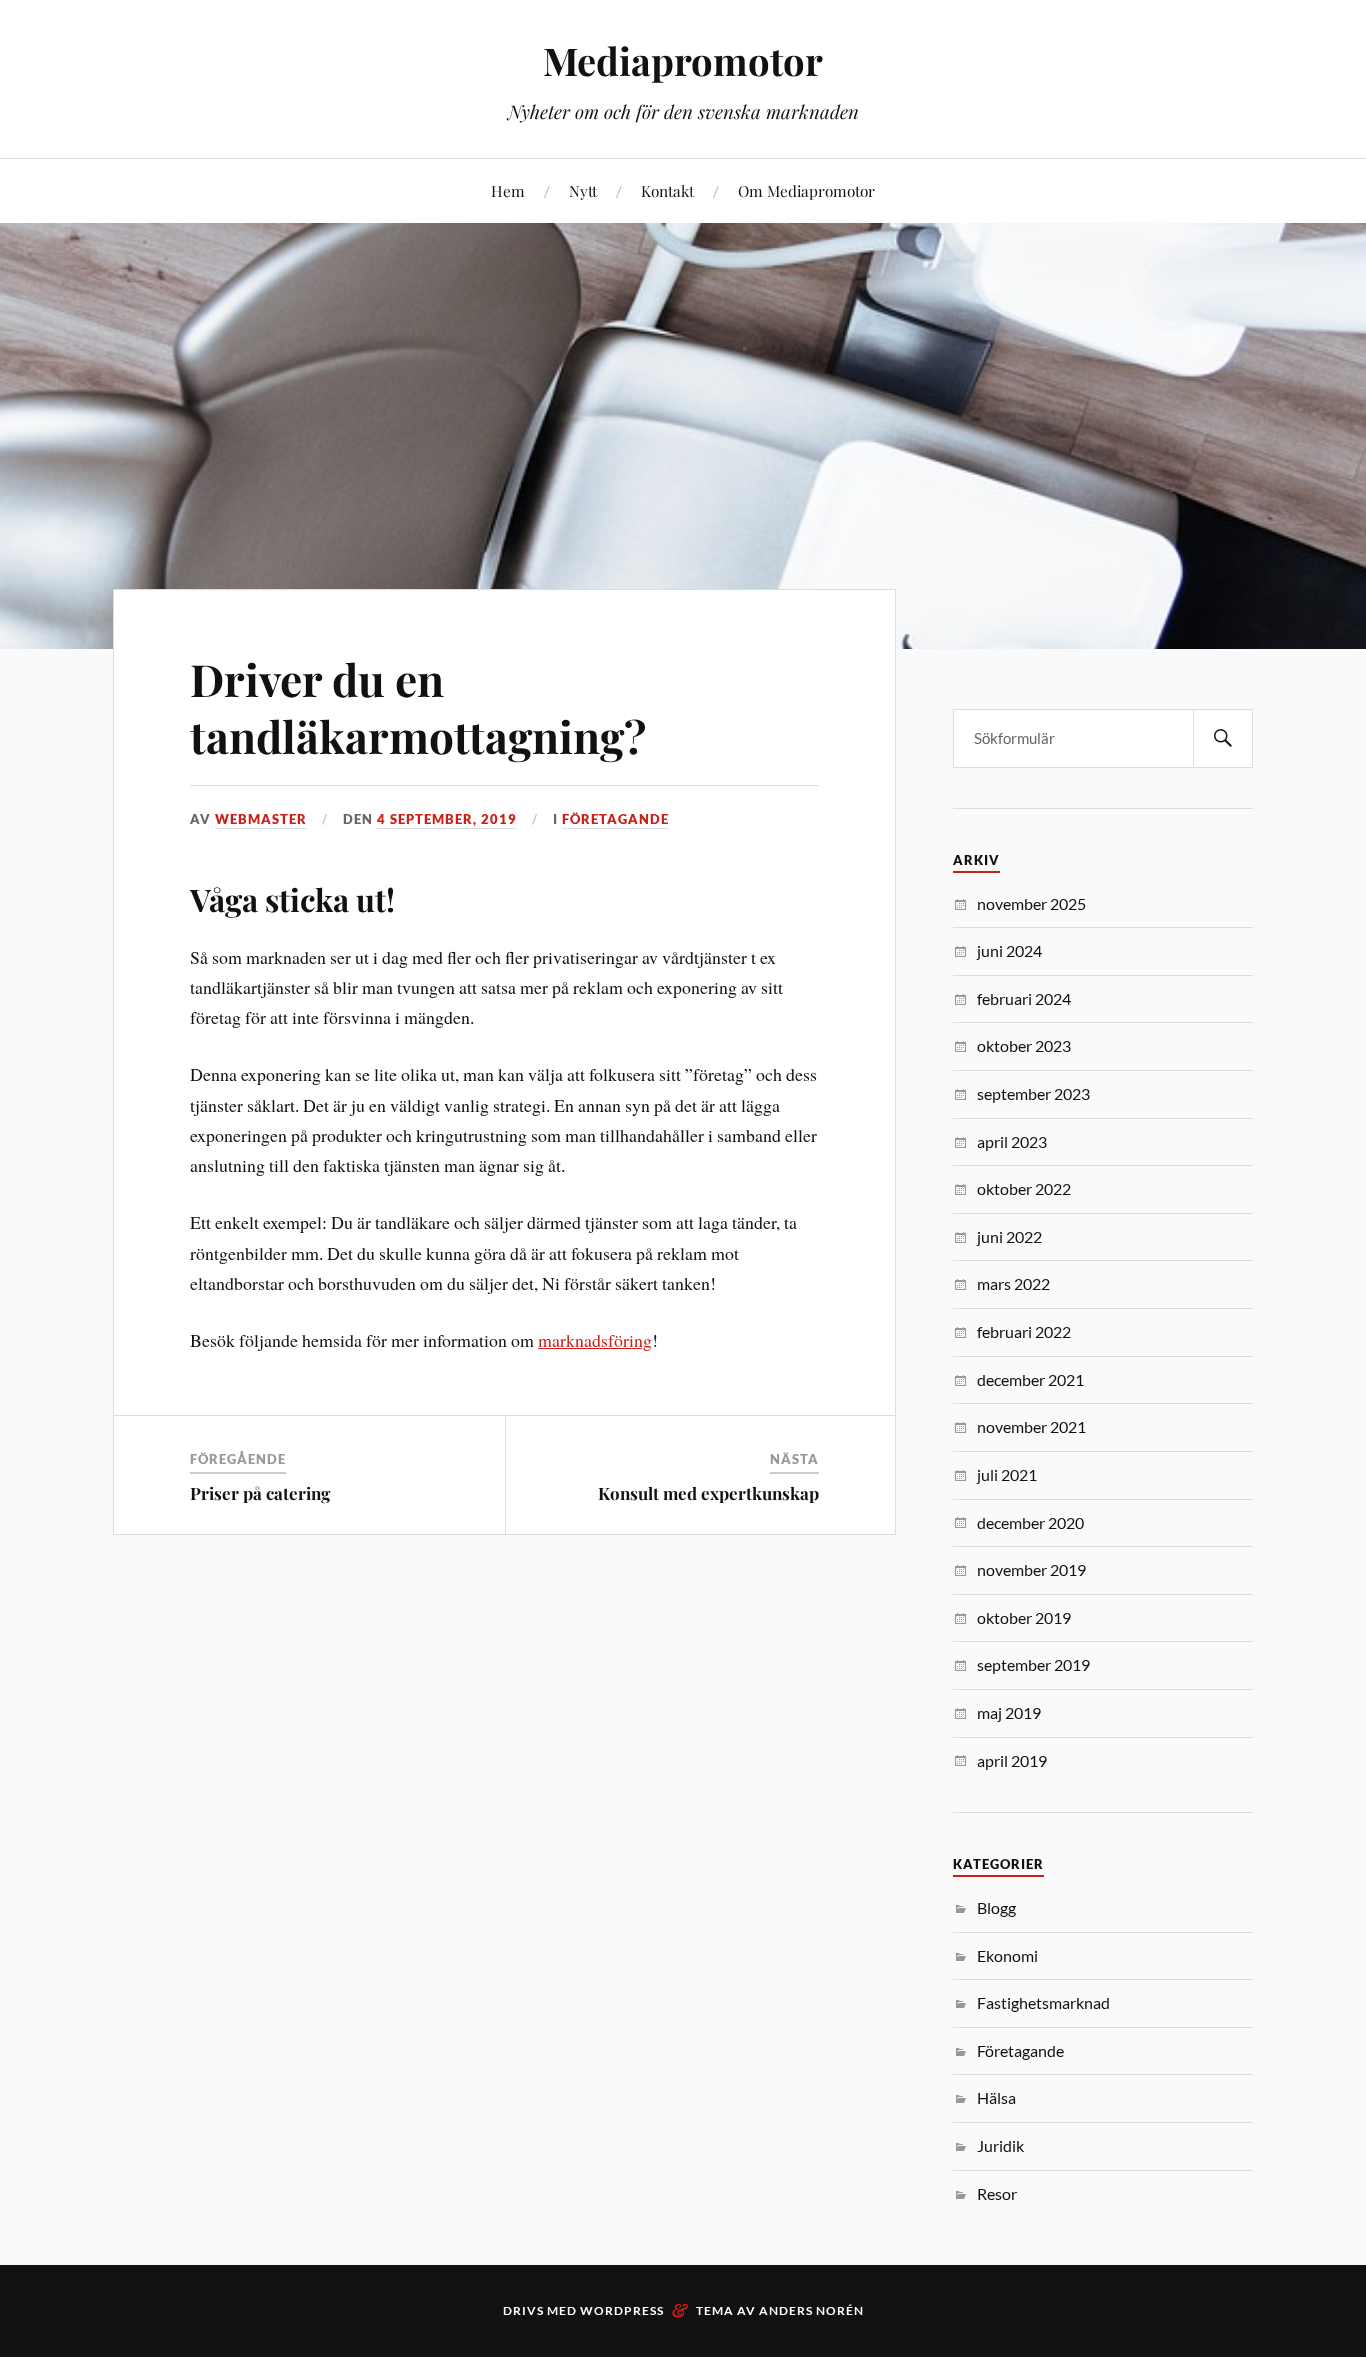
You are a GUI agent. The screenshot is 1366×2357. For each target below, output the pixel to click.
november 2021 (1031, 1426)
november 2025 (1031, 903)
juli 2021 (1007, 1474)
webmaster (261, 819)
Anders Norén (811, 2310)
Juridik (1000, 2145)
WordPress (622, 2310)
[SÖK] (1223, 738)
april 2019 (1012, 1760)
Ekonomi (1007, 1955)
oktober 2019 (1024, 1617)
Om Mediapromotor (806, 190)
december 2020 (1030, 1522)
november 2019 (1031, 1569)
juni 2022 (1009, 1236)
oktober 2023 (1024, 1045)
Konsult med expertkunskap (708, 1493)
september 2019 (1033, 1664)
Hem (508, 190)
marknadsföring (595, 1340)
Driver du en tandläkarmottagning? (418, 707)
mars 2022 (1013, 1283)
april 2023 (1012, 1141)
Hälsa (996, 2097)
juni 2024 (1009, 950)
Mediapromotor (683, 60)
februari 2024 (1024, 998)
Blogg (996, 1907)
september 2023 (1033, 1093)
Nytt (583, 190)
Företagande (615, 819)
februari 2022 (1024, 1331)
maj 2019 (1009, 1712)
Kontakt (667, 190)
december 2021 (1030, 1379)
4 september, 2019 (447, 819)
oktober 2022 (1024, 1188)
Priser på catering (260, 1493)
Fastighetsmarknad (1043, 2002)
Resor (997, 2193)
